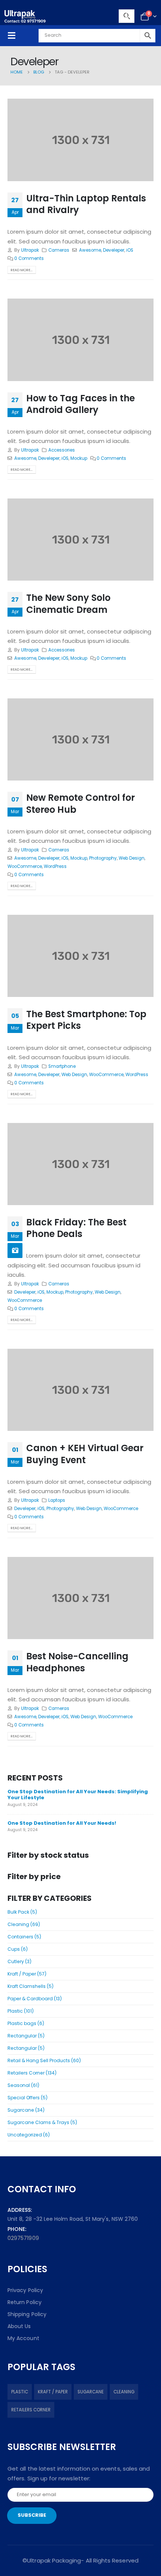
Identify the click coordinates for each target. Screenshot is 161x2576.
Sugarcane (91, 2392)
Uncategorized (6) (29, 2135)
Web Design (132, 858)
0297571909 (23, 2238)
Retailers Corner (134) (32, 2073)
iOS (130, 250)
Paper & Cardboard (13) (35, 1999)
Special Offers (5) (28, 2098)
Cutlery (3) (19, 1961)
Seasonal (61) (23, 2085)
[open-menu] (12, 35)
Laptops (57, 1500)
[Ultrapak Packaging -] (25, 16)
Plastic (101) (21, 2011)
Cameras (59, 250)
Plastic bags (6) (26, 2023)
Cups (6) (18, 1949)
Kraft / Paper (53, 2392)
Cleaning (124, 2392)
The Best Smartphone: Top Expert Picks (86, 1020)
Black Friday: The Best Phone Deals (76, 1228)
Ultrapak (30, 250)
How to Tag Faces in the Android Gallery (80, 404)
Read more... (22, 270)
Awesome (90, 250)
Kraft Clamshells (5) (31, 1986)
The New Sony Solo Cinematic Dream (68, 603)
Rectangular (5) (26, 2036)
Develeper (114, 250)
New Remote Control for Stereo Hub (80, 803)
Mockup (79, 458)
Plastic (20, 2392)
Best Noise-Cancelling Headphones (77, 1662)
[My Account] (127, 17)
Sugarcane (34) (26, 2110)
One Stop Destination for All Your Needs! (62, 1823)
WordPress (55, 866)
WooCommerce (25, 866)
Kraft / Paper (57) (27, 1974)
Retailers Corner (31, 2410)
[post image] (80, 140)
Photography (103, 858)
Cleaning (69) (24, 1924)
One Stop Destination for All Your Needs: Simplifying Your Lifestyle (78, 1795)
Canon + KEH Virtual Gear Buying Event (85, 1454)
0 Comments (29, 258)
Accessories (62, 450)
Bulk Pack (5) (22, 1912)
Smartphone (62, 1066)
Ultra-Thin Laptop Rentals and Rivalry (86, 204)
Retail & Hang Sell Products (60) (44, 2060)
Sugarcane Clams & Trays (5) (42, 2122)
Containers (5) (24, 1937)
